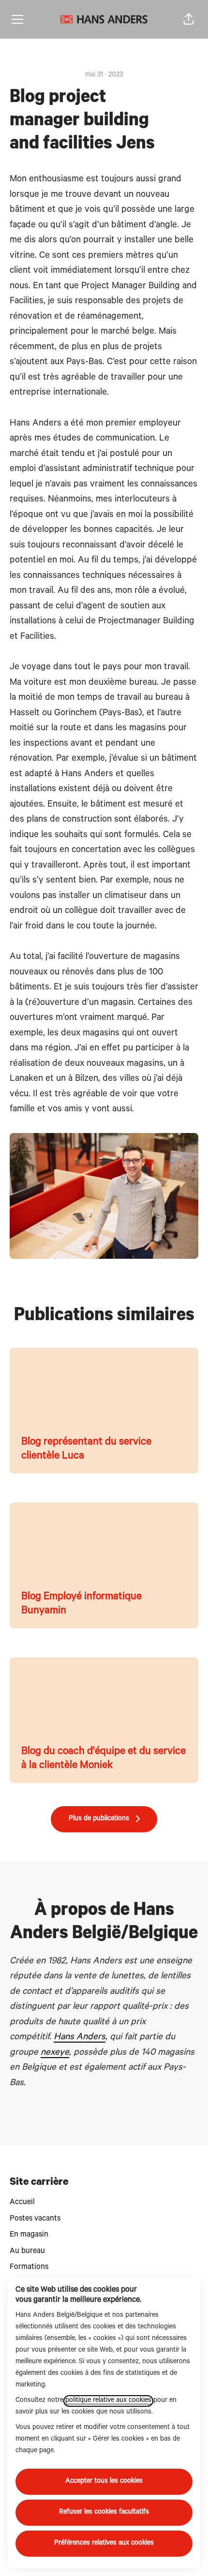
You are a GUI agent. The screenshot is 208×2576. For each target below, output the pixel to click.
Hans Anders (80, 2038)
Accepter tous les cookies (104, 2482)
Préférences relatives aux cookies (104, 2544)
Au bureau (27, 2252)
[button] (189, 19)
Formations (29, 2267)
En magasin (29, 2235)
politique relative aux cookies (108, 2401)
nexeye (55, 2053)
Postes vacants (35, 2219)
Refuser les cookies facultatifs (104, 2513)
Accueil (22, 2203)
